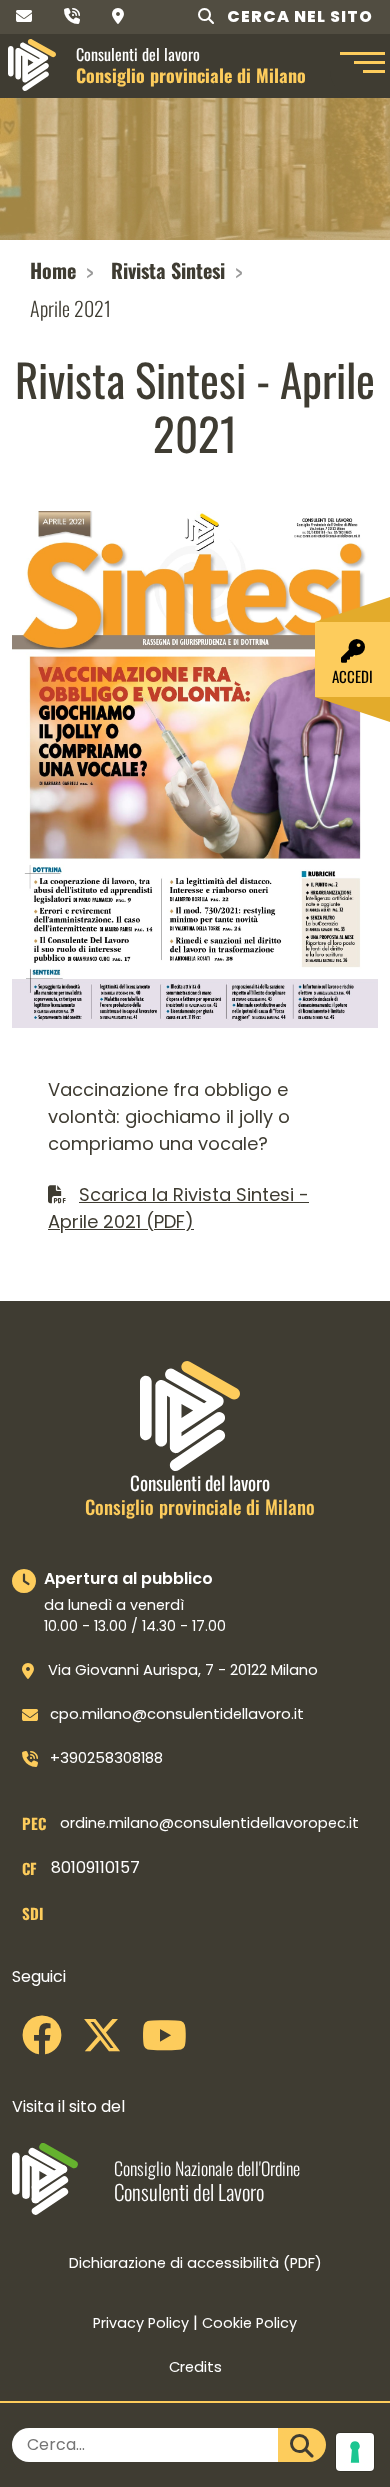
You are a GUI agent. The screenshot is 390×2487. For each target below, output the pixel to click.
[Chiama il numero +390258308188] (72, 16)
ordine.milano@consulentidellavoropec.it (209, 1823)
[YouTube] (164, 2043)
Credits (195, 2367)
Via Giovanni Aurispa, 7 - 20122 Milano (183, 1670)
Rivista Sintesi (168, 270)
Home (53, 270)
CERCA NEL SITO (298, 16)
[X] (102, 2043)
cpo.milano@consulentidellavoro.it (177, 1714)
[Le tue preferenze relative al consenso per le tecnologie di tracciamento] (355, 2452)
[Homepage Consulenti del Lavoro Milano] (32, 65)
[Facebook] (42, 2043)
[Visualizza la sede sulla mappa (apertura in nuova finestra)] (118, 16)
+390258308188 (106, 1758)
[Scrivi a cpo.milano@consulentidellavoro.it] (24, 16)
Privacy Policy (141, 2323)
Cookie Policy (249, 2323)
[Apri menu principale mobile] (360, 65)
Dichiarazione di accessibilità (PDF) (195, 2263)
